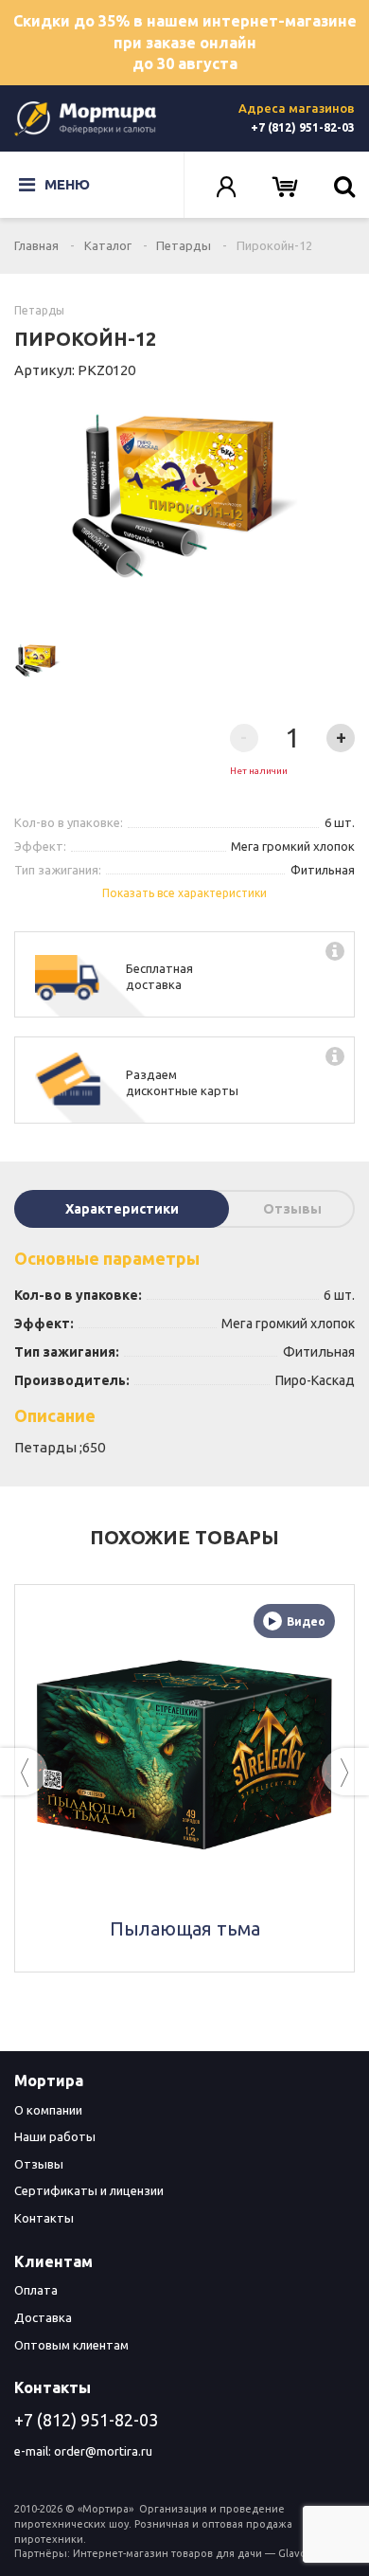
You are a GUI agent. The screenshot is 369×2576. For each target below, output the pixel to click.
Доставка (43, 2317)
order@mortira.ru (103, 2451)
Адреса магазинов (297, 108)
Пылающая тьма (185, 1928)
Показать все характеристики (184, 893)
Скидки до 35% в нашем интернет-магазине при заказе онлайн (185, 43)
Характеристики (122, 1209)
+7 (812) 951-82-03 (303, 127)
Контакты (44, 2218)
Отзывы (292, 1209)
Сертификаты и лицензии (89, 2190)
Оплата (36, 2290)
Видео (306, 1621)
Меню (67, 184)
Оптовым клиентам (71, 2345)
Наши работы (55, 2136)
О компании (48, 2110)
